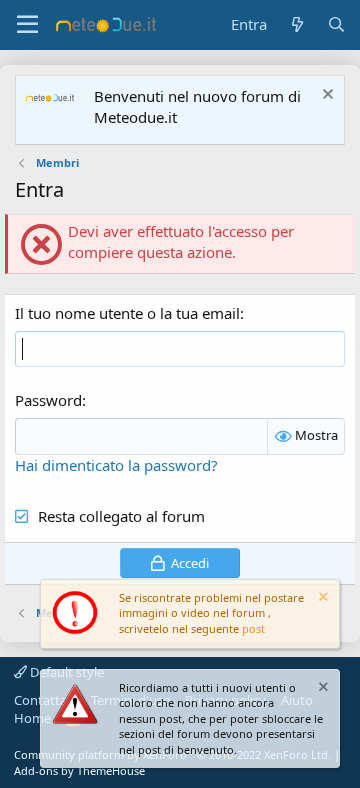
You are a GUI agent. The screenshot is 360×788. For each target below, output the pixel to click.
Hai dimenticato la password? (116, 465)
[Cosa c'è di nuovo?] (296, 24)
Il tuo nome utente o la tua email (127, 313)
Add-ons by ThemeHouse (79, 770)
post (253, 628)
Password (48, 400)
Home (32, 718)
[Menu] (27, 25)
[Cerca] (336, 24)
